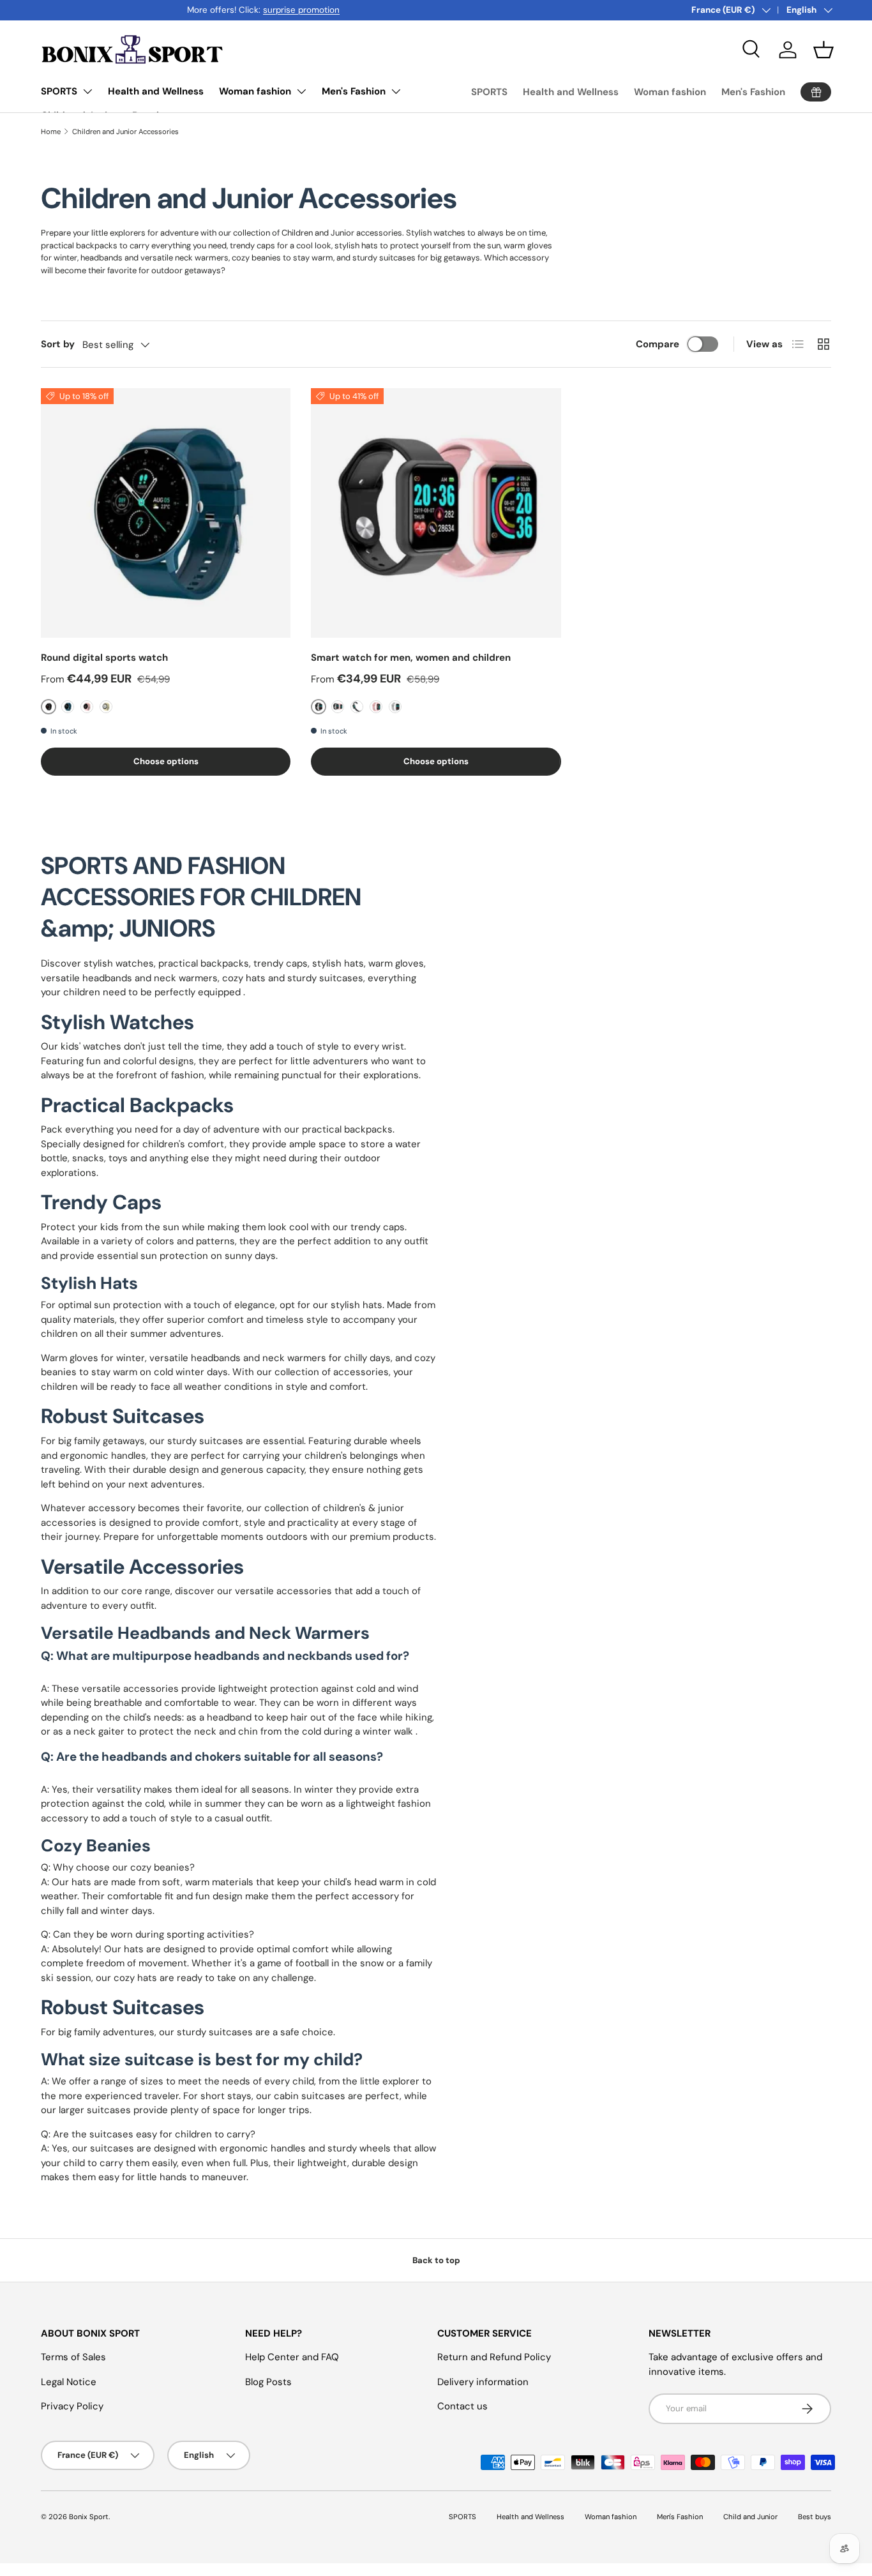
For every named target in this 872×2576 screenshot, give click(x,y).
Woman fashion (255, 91)
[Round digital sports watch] (166, 513)
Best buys (815, 2517)
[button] (823, 50)
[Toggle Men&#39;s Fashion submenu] (396, 91)
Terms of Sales (73, 2357)
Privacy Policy (72, 2406)
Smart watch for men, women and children (411, 658)
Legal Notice (69, 2382)
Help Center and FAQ (292, 2357)
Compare (658, 344)
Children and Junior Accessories (125, 132)
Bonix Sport (89, 2517)
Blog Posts (268, 2382)
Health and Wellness (156, 91)
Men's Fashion (354, 91)
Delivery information (483, 2382)
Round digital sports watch (104, 658)
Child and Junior (750, 2517)
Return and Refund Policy (494, 2357)
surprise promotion (155, 10)
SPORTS (59, 91)
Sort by (58, 344)
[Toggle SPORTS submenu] (87, 91)
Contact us (462, 2406)
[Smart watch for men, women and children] (436, 513)
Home (51, 132)
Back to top (436, 2260)
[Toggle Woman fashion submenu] (301, 91)
